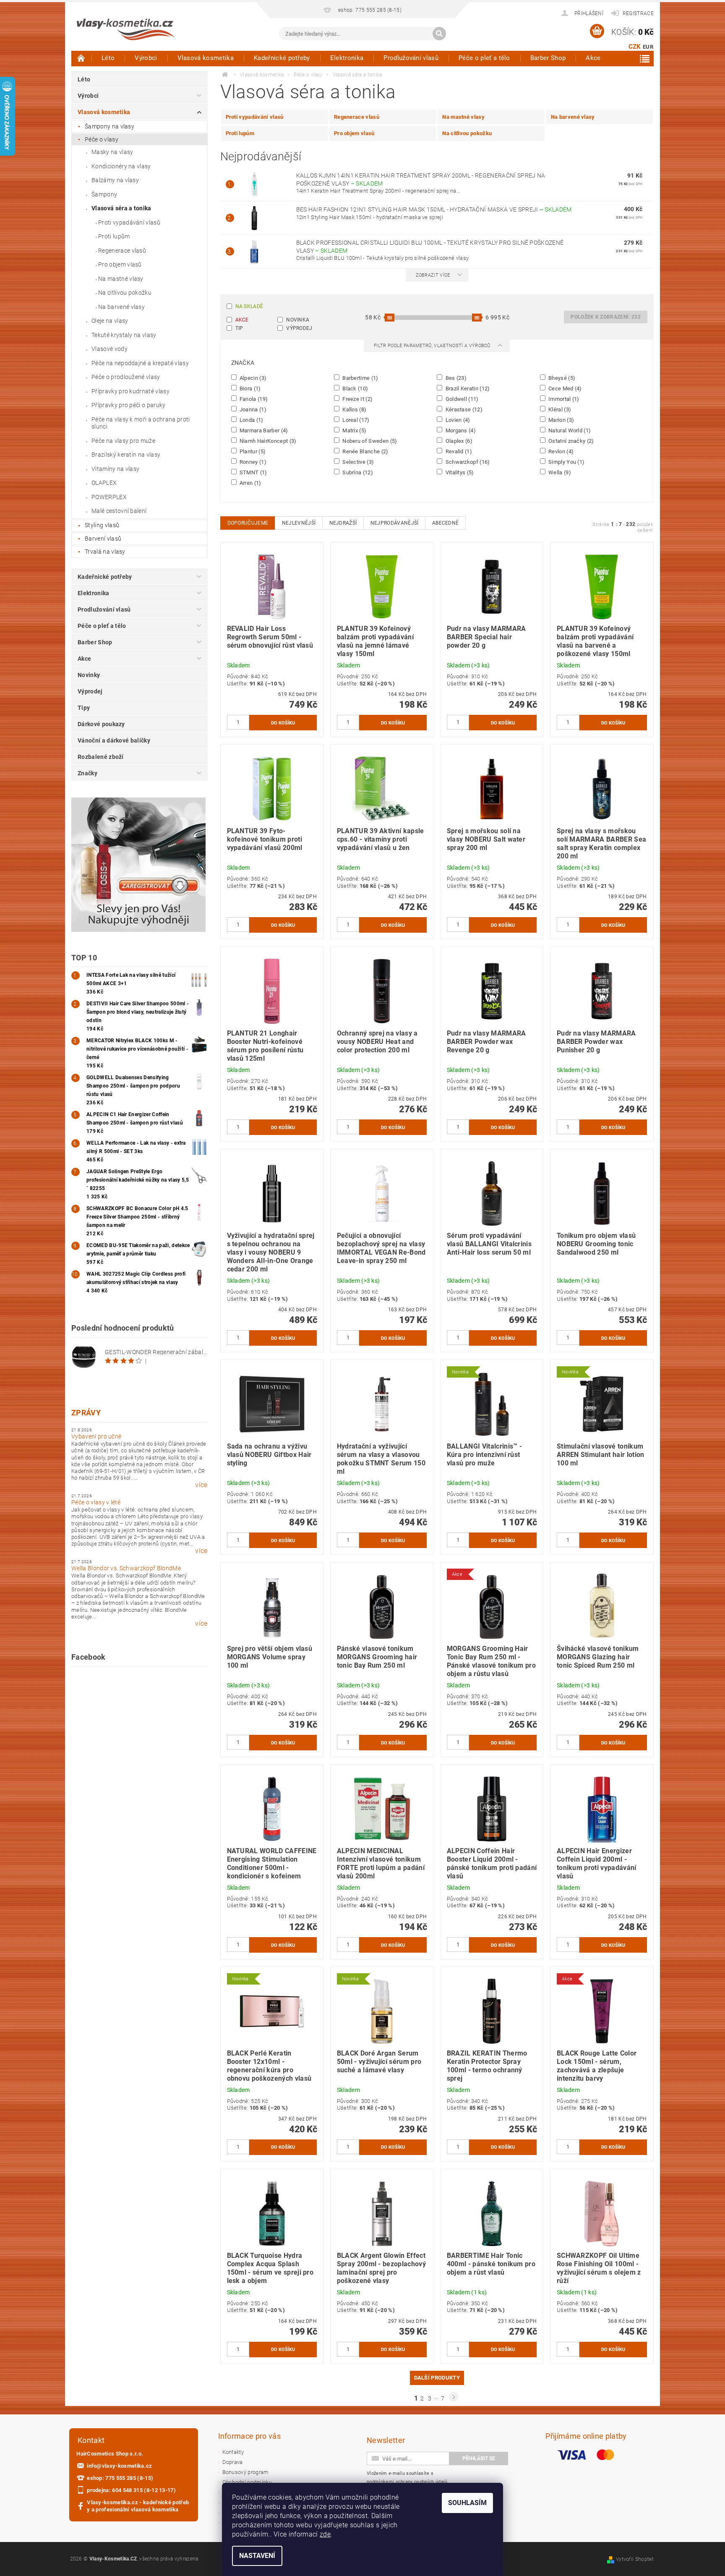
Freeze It (357, 399)
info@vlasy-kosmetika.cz (119, 2466)
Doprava (233, 2462)
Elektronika (347, 58)
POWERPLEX (109, 497)
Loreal (355, 420)
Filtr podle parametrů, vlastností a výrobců (433, 346)
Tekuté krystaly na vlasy (124, 335)
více (201, 1485)
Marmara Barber (263, 430)
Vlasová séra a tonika (121, 208)
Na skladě (249, 306)
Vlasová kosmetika (206, 58)
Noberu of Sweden (369, 441)
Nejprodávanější (395, 523)
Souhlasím (467, 2503)
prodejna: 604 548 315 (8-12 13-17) (131, 2490)
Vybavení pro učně (96, 1436)
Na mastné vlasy (121, 279)
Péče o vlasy (102, 139)
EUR (648, 47)
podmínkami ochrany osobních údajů (407, 2482)
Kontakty (233, 2452)
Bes (455, 378)
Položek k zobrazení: (606, 317)
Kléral (559, 409)
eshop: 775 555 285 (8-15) (120, 2478)
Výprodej (90, 691)
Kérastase (463, 409)
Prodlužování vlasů (411, 58)
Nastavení (257, 2556)
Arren (250, 483)
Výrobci (146, 58)
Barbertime (360, 378)
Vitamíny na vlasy (115, 469)
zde (325, 2534)
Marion (561, 420)
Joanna (253, 409)
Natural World (569, 430)
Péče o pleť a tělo (484, 58)
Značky (87, 773)
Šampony (104, 194)
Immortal (563, 399)
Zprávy (86, 1413)
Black (355, 388)
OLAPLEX (104, 483)
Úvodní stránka (81, 58)
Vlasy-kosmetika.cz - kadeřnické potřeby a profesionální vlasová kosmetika (138, 2506)
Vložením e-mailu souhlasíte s (407, 2478)
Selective (358, 462)
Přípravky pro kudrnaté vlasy (130, 391)
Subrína (357, 472)
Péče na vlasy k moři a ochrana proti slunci (141, 423)
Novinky (89, 675)
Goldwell (461, 399)
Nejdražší (343, 523)
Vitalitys (459, 472)
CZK (635, 47)
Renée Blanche (365, 451)
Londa (251, 420)
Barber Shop (548, 58)
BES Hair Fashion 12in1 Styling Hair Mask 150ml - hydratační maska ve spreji (434, 209)
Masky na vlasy (112, 152)
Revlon (561, 451)
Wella (559, 472)
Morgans (460, 430)
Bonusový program (246, 2472)
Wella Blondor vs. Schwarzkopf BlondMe (126, 1568)
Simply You (566, 462)
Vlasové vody (110, 349)
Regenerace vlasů (122, 251)
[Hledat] (439, 34)
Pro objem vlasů (120, 264)
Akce (593, 58)
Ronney (253, 462)
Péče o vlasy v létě (96, 1502)
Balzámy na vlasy (115, 180)
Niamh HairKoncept (267, 441)
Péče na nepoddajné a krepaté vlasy (140, 363)
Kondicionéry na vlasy (121, 166)
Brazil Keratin (467, 388)
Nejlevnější (299, 523)
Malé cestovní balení (119, 511)
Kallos (354, 409)
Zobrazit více (433, 275)
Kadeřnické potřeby (282, 58)
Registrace (638, 13)
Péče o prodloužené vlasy (126, 377)
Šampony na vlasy (110, 126)
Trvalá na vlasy (105, 552)
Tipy (84, 708)
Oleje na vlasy (110, 321)
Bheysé (561, 378)
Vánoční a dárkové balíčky (114, 740)
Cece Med (565, 388)
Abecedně (446, 523)
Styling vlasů (102, 525)
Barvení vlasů (103, 539)
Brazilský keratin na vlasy (126, 455)
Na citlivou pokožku (125, 293)
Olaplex (458, 441)
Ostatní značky (571, 441)
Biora (250, 388)
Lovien (457, 420)
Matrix (354, 430)
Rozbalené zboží (101, 757)
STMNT (253, 472)
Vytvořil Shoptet (635, 2559)
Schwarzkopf (467, 462)
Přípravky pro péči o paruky (129, 405)
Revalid (458, 451)
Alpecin (253, 378)
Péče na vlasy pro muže (123, 441)
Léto (108, 58)
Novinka (298, 320)
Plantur (252, 451)
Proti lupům (114, 236)
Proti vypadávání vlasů (129, 222)
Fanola (253, 399)
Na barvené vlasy (121, 307)
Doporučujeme (248, 523)
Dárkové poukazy (101, 724)
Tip (239, 328)
